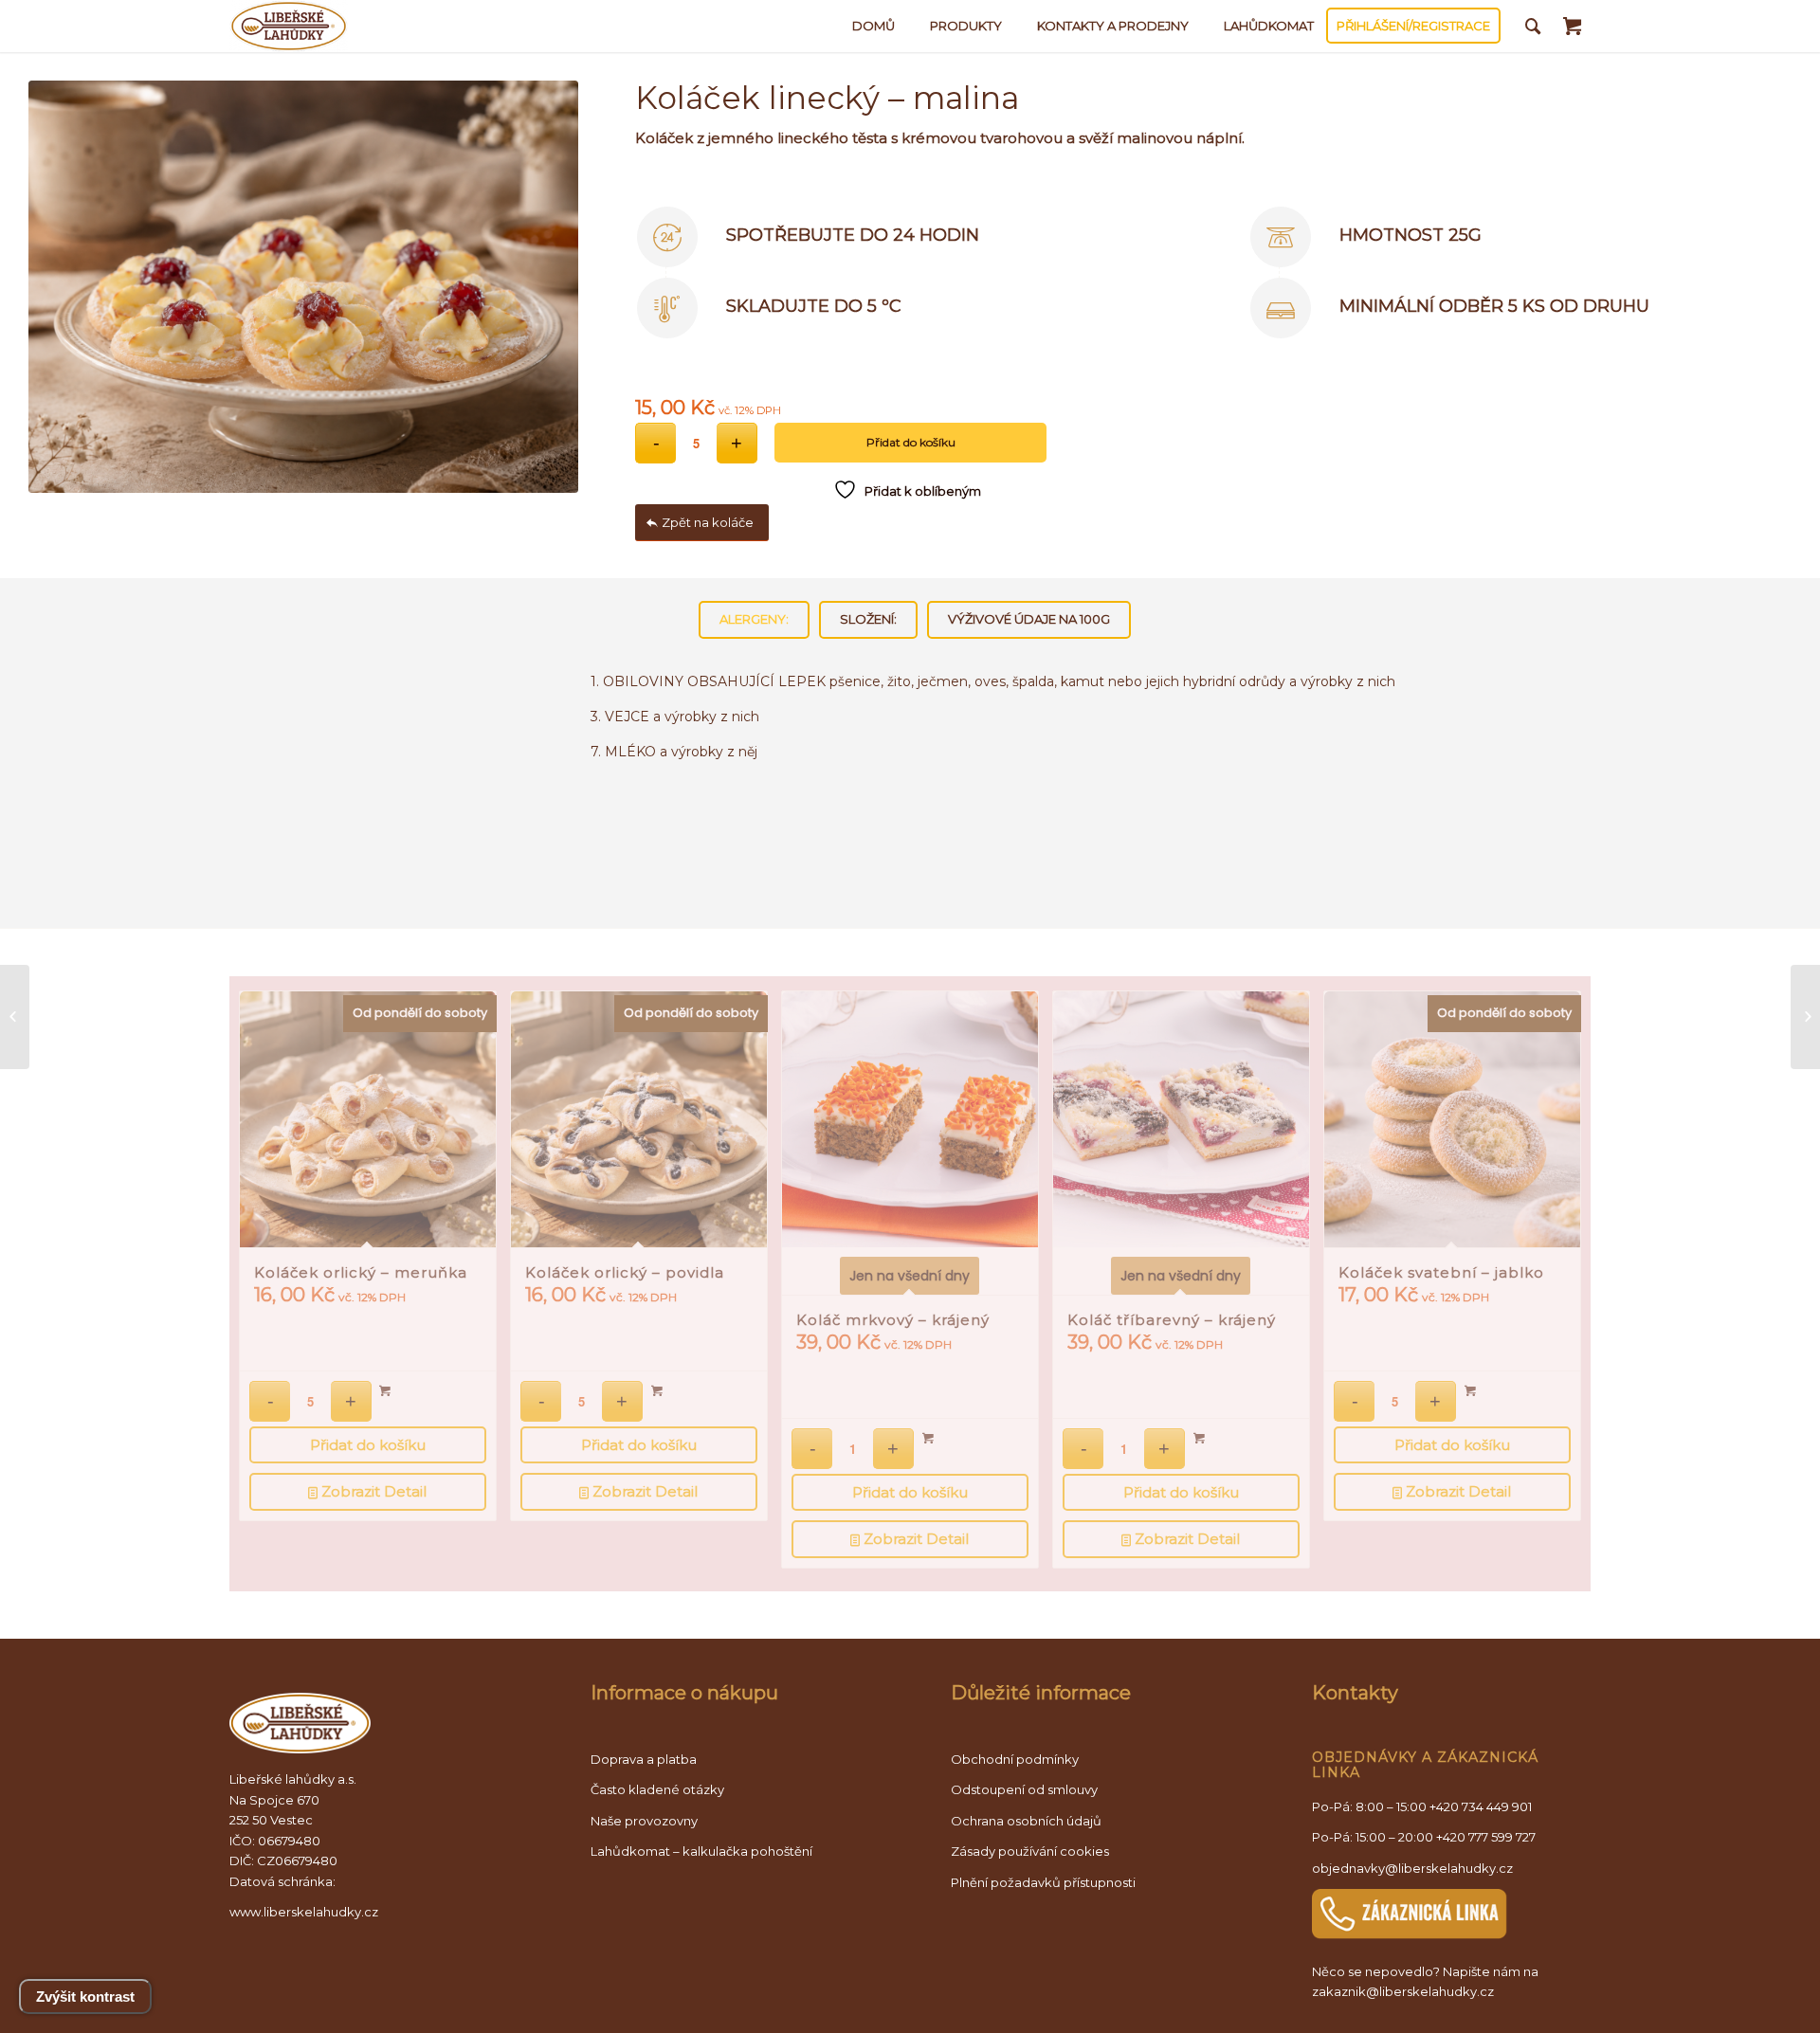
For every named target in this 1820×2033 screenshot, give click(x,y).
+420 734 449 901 (1481, 1806)
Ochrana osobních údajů (1026, 1821)
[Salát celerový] (15, 1017)
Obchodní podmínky (1015, 1759)
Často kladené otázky (657, 1789)
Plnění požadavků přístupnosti (1043, 1882)
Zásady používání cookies (1030, 1851)
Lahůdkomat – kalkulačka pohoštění (701, 1851)
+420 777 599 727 (1486, 1837)
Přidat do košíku (911, 442)
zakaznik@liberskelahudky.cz (1403, 1991)
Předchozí (267, 1207)
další (1553, 1207)
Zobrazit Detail (372, 1491)
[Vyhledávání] (1533, 26)
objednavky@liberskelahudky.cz (1412, 1868)
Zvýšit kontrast (85, 1997)
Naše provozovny (644, 1821)
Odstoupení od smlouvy (1024, 1789)
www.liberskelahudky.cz (304, 1912)
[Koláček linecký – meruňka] (1805, 1017)
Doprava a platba (644, 1759)
